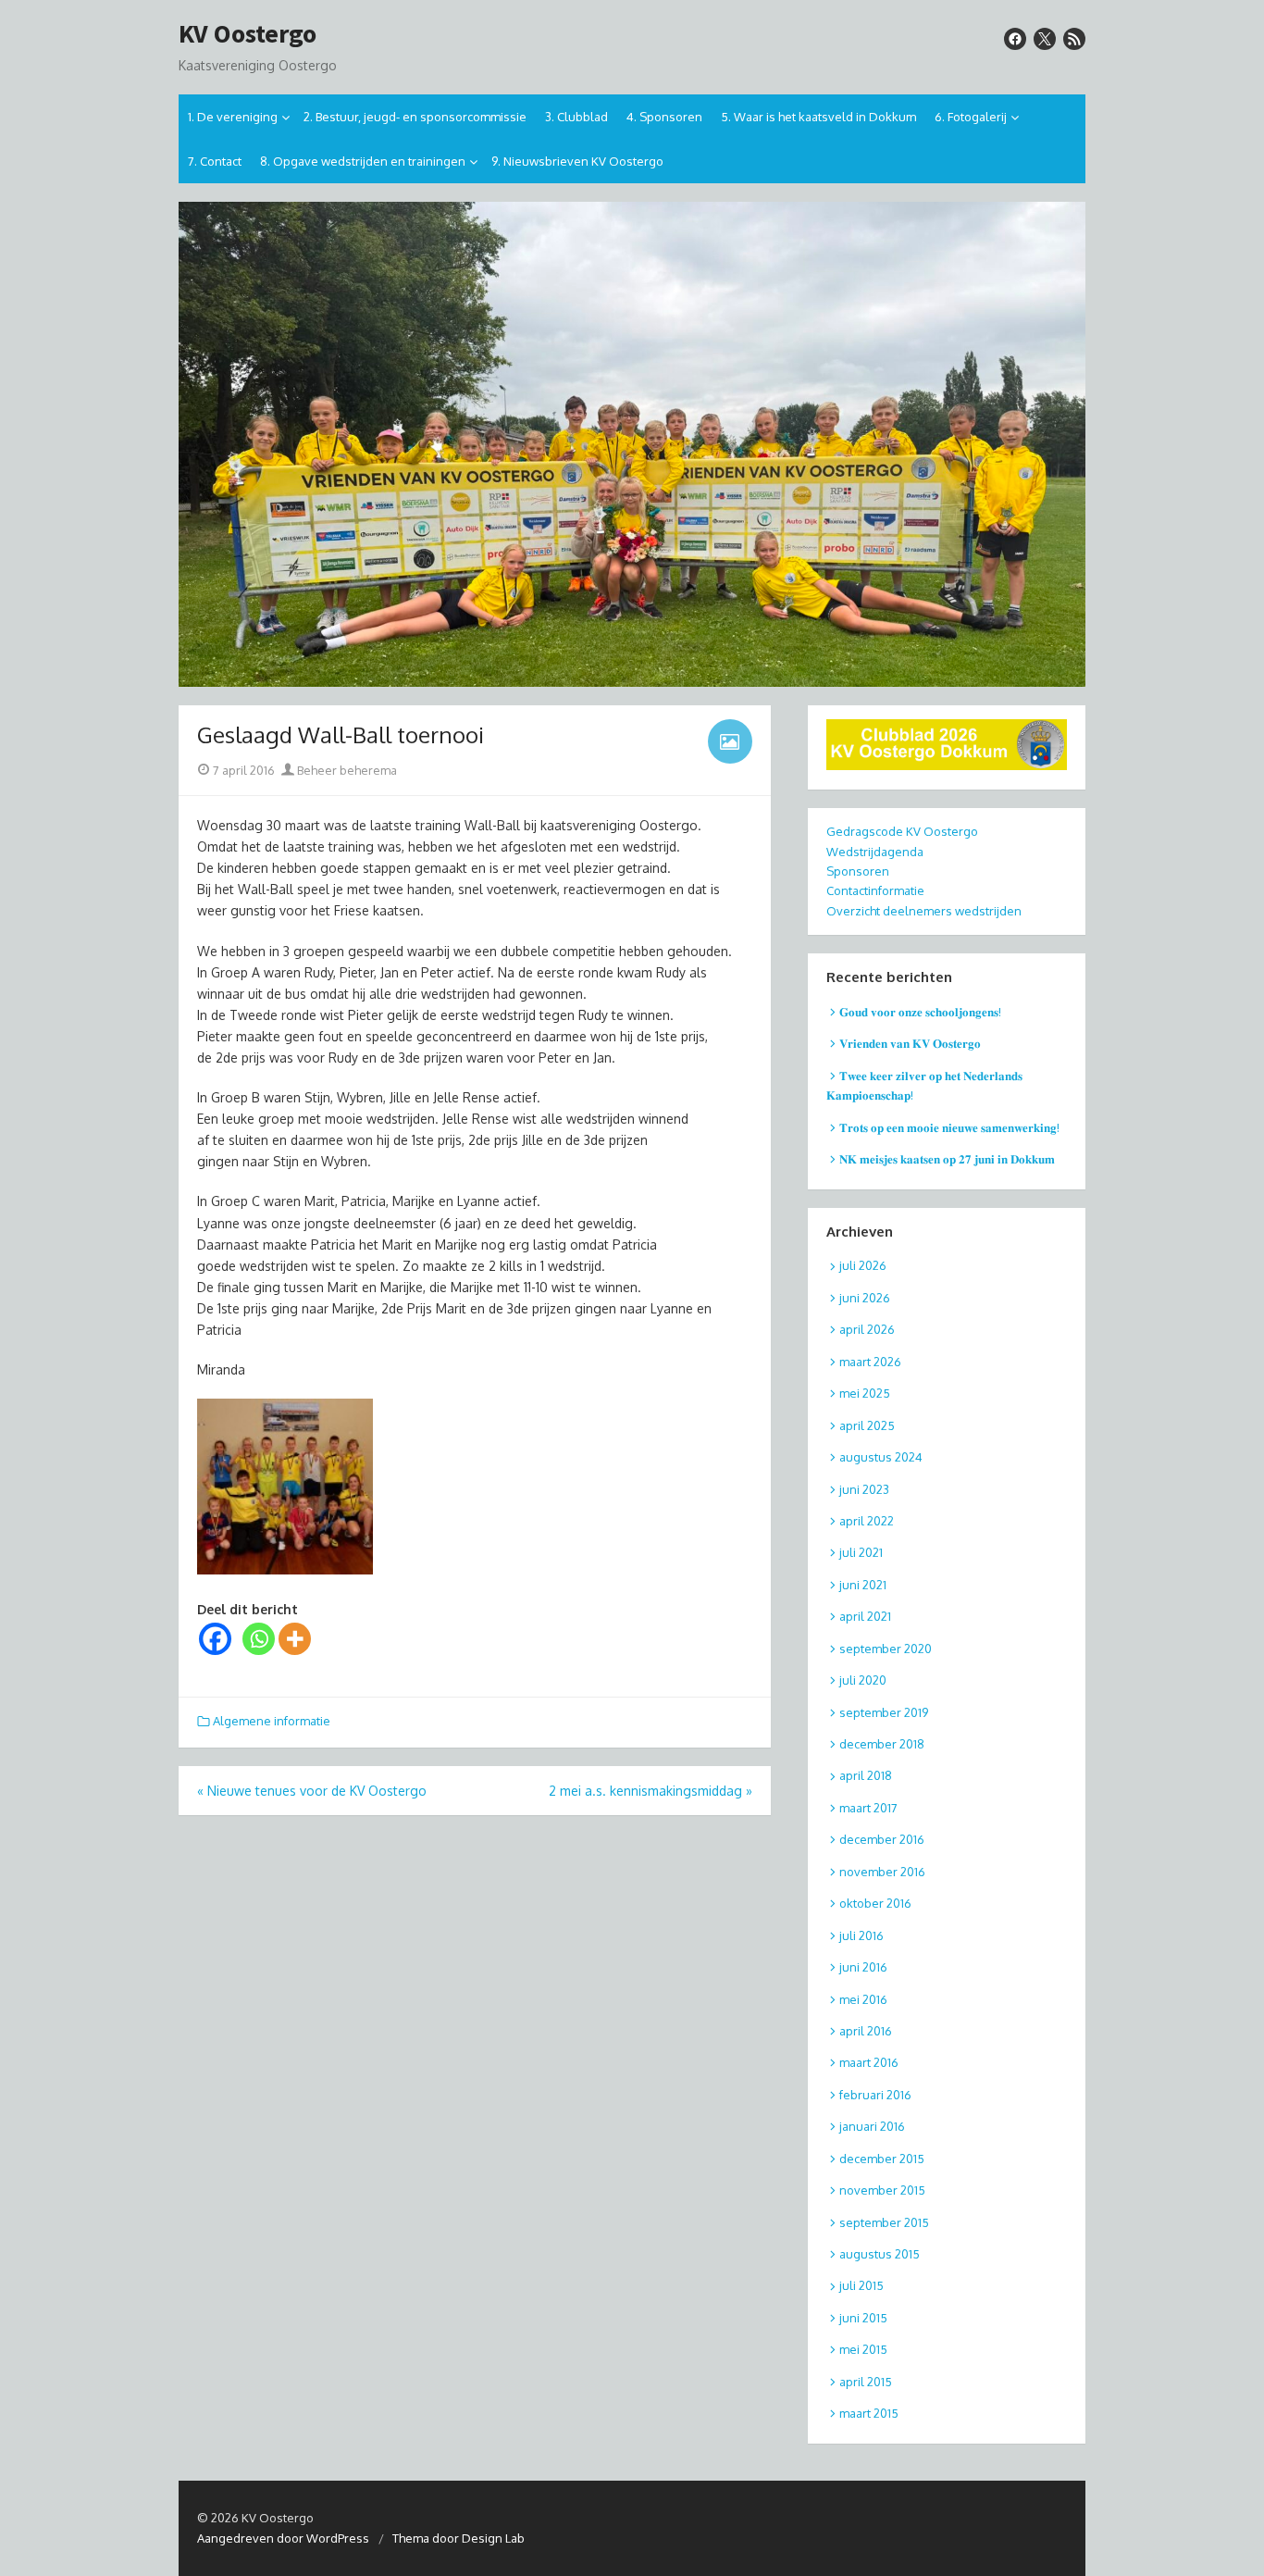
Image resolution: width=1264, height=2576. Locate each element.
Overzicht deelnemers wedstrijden (924, 911)
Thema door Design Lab (459, 2538)
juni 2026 (865, 1298)
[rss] (1074, 39)
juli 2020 (863, 1680)
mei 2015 (863, 2349)
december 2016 (882, 1839)
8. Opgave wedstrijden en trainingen (363, 161)
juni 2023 (864, 1489)
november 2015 (882, 2190)
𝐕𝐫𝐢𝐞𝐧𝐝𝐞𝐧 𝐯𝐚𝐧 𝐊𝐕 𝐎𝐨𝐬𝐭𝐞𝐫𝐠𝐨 (910, 1043)
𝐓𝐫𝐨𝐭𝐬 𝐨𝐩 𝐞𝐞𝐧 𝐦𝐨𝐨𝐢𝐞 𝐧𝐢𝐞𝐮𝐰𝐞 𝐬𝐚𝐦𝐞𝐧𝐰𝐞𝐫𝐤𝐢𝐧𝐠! (949, 1127)
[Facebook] (215, 1639)
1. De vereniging (233, 117)
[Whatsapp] (259, 1639)
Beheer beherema (346, 770)
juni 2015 (863, 2318)
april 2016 (866, 2031)
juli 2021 (861, 1552)
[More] (295, 1639)
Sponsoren (858, 871)
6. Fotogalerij (971, 117)
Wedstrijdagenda (875, 852)
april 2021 (865, 1616)
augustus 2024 (881, 1457)
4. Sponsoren (664, 117)
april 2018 (866, 1775)
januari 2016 (872, 2126)
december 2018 (882, 1744)
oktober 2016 (875, 1903)
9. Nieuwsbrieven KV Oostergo (577, 161)
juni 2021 (863, 1585)
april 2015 (866, 2382)
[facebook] (1015, 39)
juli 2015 (861, 2285)
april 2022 (867, 1521)
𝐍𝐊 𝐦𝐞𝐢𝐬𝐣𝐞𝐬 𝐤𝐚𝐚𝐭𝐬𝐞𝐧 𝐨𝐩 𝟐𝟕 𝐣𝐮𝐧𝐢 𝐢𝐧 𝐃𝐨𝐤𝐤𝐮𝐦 (947, 1159)
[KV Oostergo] (632, 445)
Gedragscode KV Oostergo (902, 831)
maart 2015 (869, 2413)
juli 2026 (863, 1265)
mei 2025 (865, 1393)
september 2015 (884, 2222)
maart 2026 (870, 1362)
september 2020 (886, 1649)
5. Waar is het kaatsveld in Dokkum (818, 117)
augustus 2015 (880, 2254)
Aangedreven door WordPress (283, 2538)
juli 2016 (861, 1935)
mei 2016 (863, 1999)
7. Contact (215, 161)
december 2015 (882, 2159)
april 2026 (867, 1329)
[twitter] (1045, 39)
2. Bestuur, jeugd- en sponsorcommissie (415, 117)
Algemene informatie (272, 1721)
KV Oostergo (248, 34)
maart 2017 (868, 1808)
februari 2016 (875, 2095)
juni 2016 (863, 1967)
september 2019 (884, 1712)
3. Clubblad (576, 117)
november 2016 (882, 1872)
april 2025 (867, 1425)
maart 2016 (869, 2062)
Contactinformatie (875, 890)
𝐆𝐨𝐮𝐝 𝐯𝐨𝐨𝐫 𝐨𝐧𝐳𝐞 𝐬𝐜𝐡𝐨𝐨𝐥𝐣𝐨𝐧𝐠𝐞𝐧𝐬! (920, 1012)
